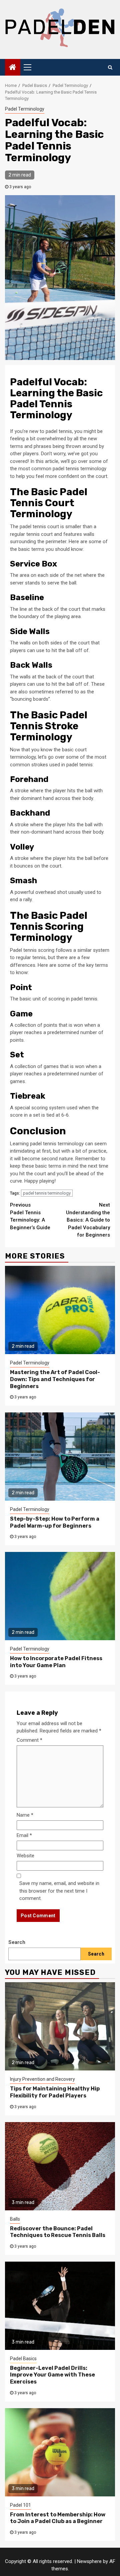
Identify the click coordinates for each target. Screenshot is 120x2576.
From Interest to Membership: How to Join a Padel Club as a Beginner (58, 2518)
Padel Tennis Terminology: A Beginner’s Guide (30, 1216)
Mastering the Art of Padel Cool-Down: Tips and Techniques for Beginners (55, 1379)
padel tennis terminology (47, 1193)
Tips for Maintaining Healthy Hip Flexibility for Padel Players (55, 2092)
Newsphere (89, 2561)
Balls (15, 2219)
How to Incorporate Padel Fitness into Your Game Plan (56, 1662)
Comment (29, 1740)
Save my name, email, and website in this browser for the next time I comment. (59, 1891)
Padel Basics (23, 2359)
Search (17, 1942)
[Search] (110, 67)
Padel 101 (20, 2505)
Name (25, 1815)
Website (25, 1856)
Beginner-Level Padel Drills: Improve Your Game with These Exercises (52, 2375)
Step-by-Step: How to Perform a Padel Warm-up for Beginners (55, 1522)
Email (24, 1835)
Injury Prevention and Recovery (42, 2079)
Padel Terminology (25, 109)
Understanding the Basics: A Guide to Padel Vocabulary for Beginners (88, 1220)
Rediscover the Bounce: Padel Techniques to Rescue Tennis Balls (58, 2232)
